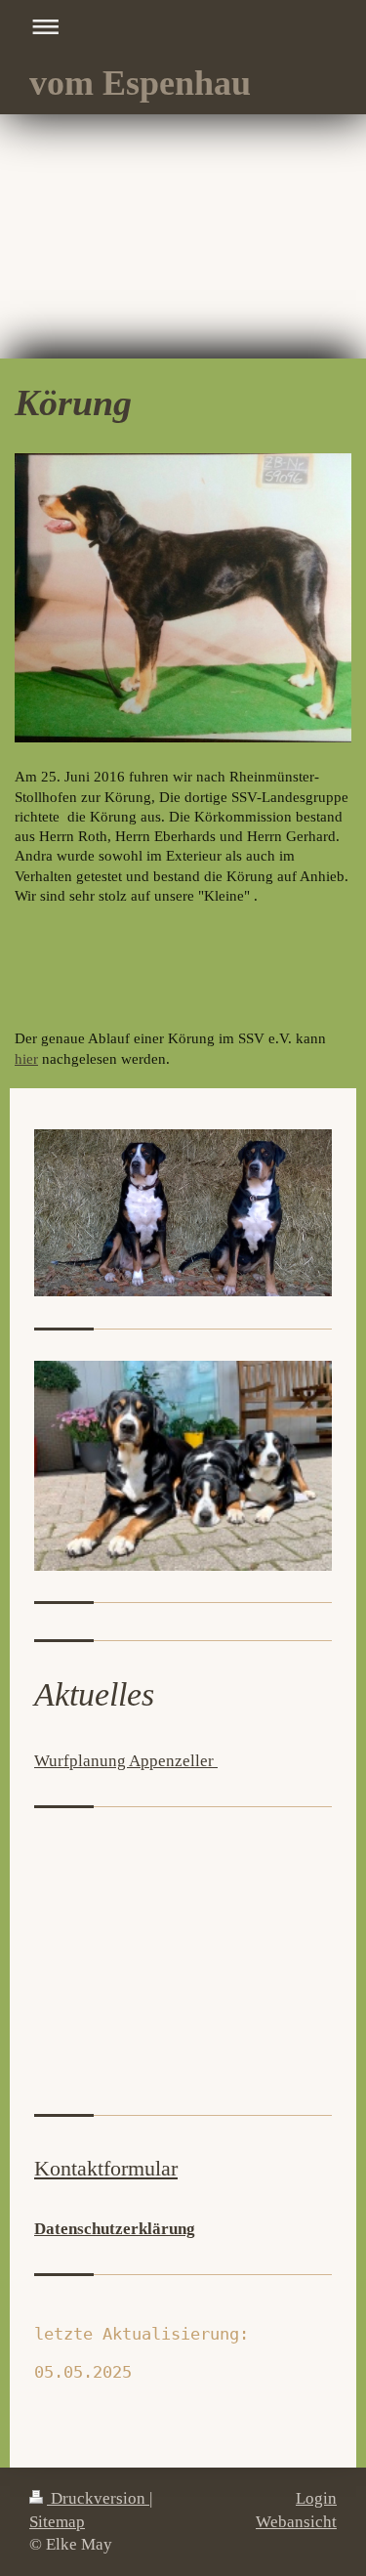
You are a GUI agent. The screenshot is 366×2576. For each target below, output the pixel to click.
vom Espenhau (140, 83)
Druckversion (98, 2498)
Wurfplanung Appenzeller (126, 1761)
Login (316, 2498)
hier (26, 1059)
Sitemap (57, 2522)
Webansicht (296, 2522)
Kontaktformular (106, 2168)
